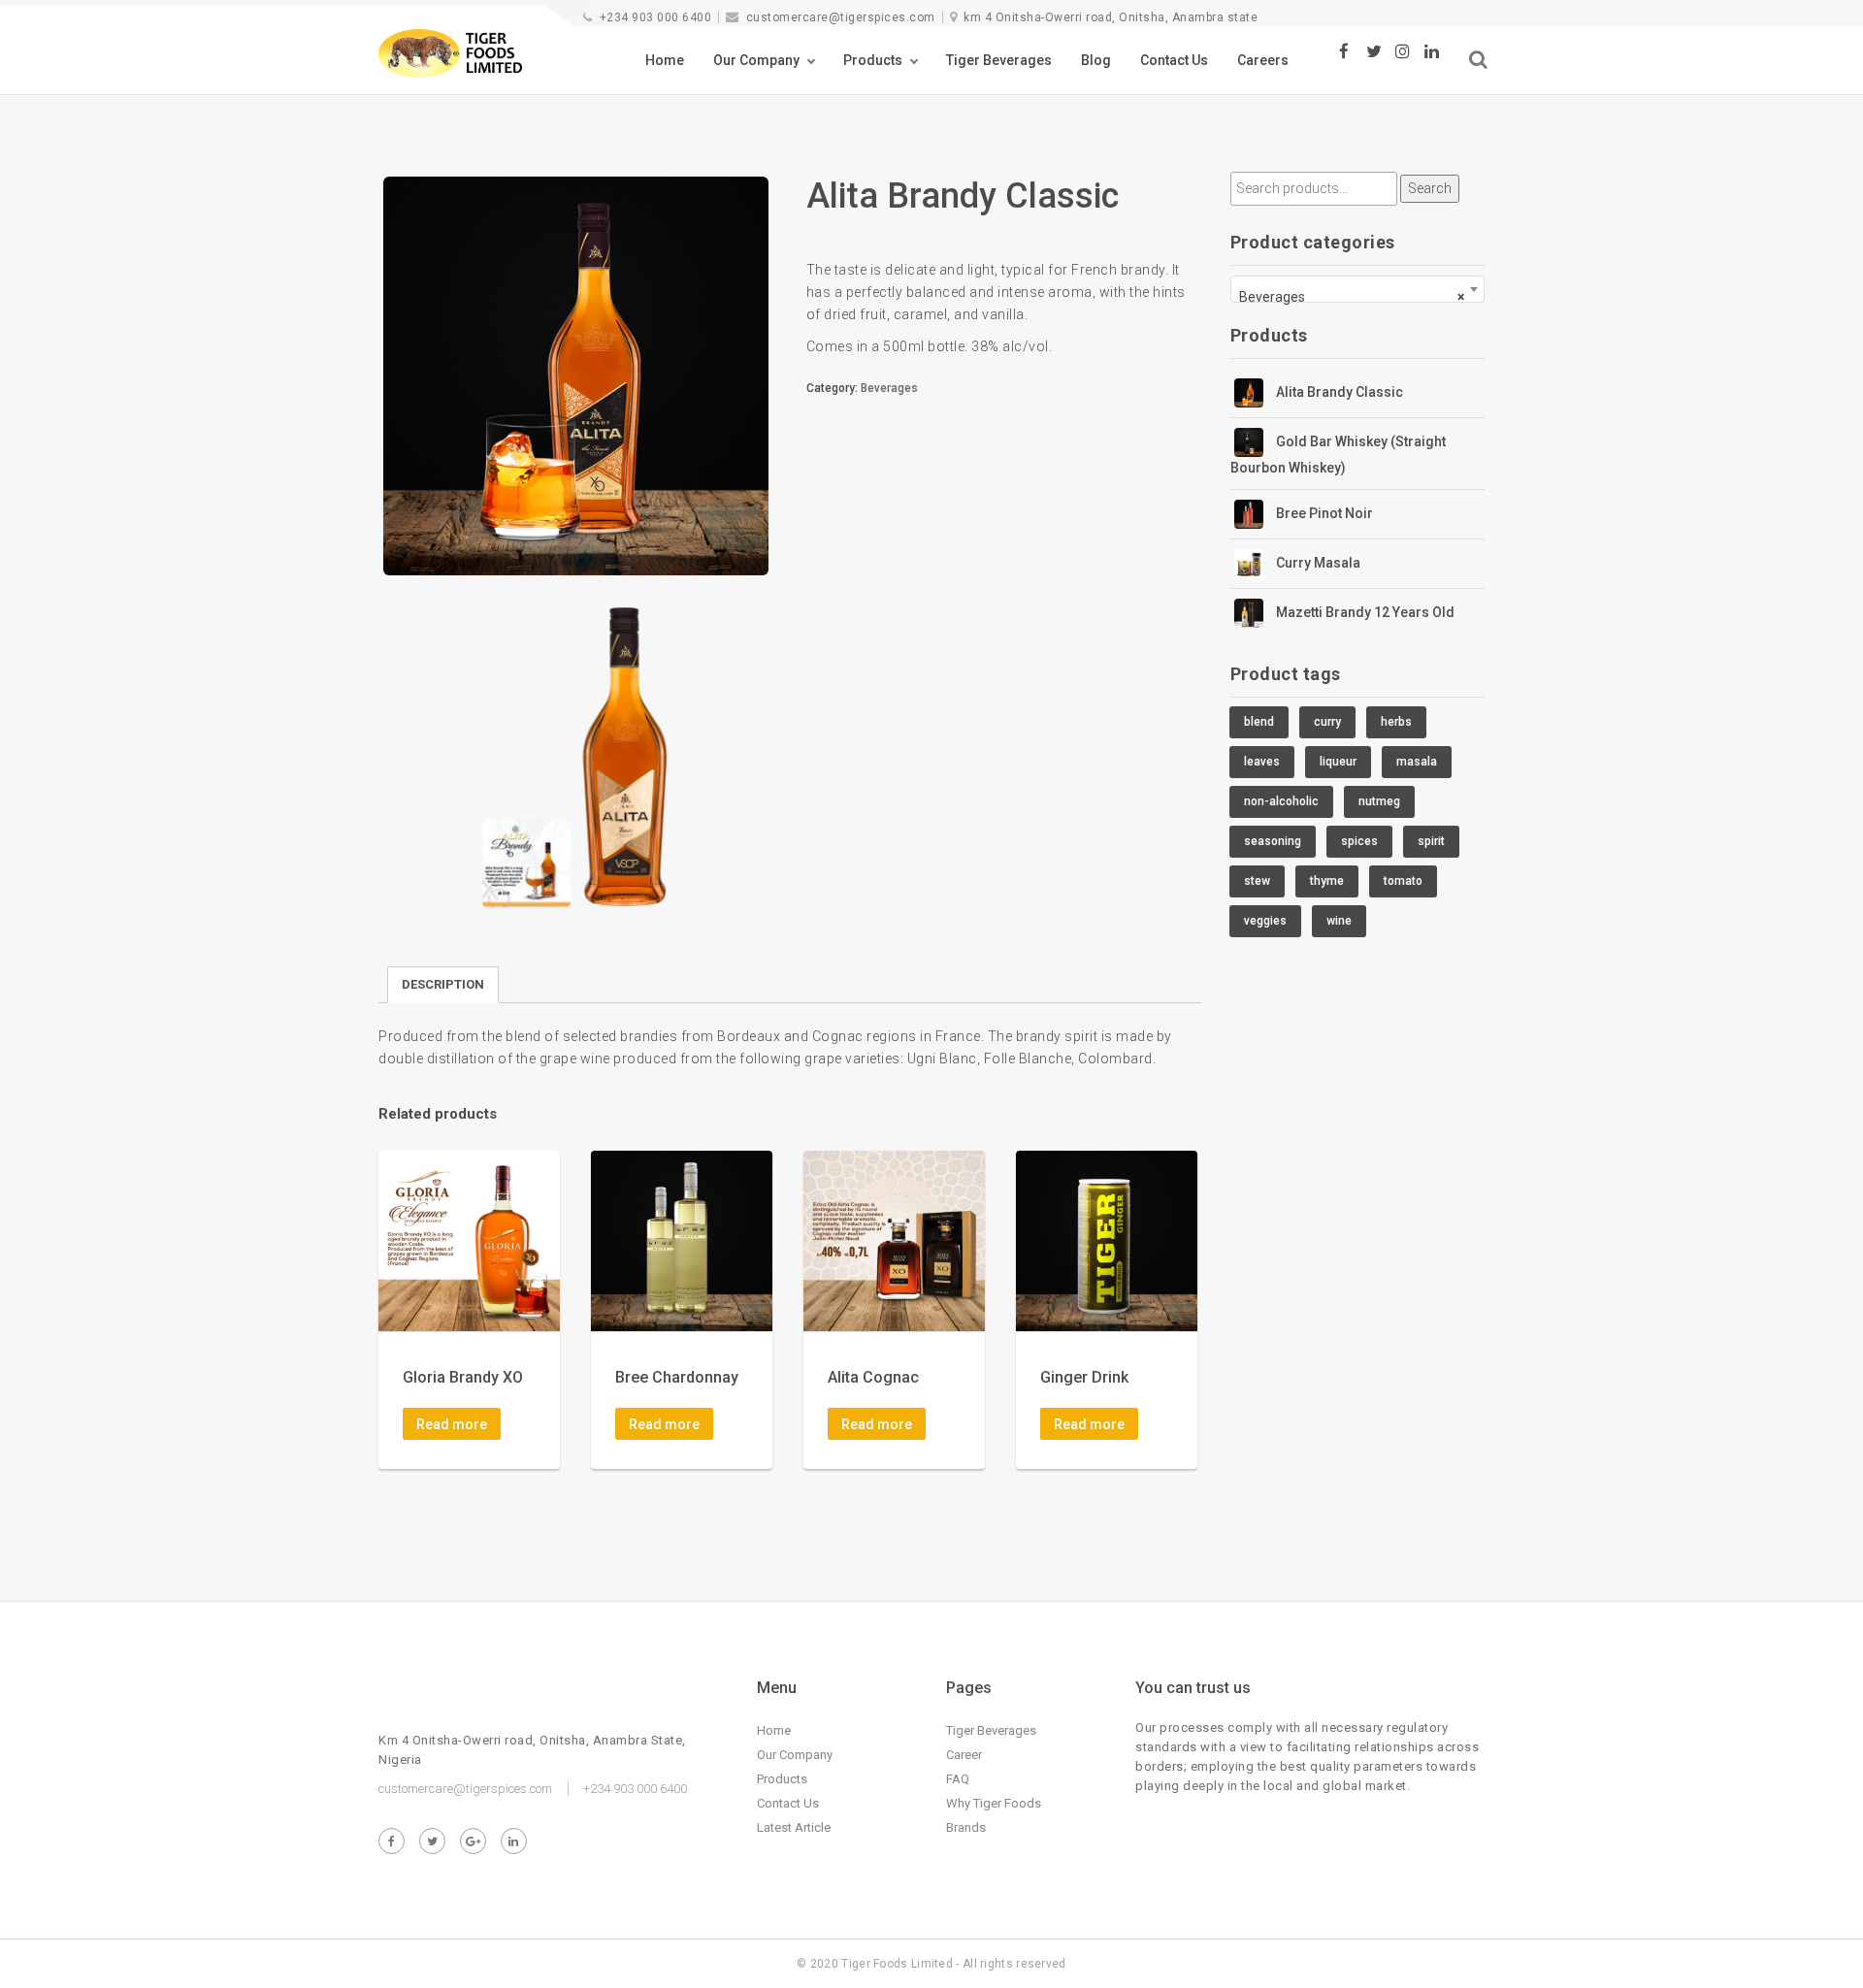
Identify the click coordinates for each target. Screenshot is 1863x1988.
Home (665, 60)
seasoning (1273, 841)
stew (1257, 881)
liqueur (1338, 762)
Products (873, 60)
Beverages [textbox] (1352, 297)
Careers (1263, 60)
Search (1430, 188)
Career (964, 1755)
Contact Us (1174, 60)
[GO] (1478, 60)
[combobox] (1358, 289)
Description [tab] (443, 984)
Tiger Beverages (999, 60)
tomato (1403, 881)
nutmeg (1379, 801)
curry (1327, 722)
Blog (1096, 60)
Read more (452, 1424)
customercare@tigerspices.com (841, 17)
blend (1259, 722)
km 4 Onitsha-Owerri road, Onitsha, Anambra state (1111, 17)
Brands (966, 1827)
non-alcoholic (1281, 801)
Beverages (889, 388)
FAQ (958, 1779)
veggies (1265, 921)
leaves (1262, 762)
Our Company (756, 60)
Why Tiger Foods (994, 1803)
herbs (1396, 722)
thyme (1327, 881)
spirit (1431, 841)
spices (1359, 841)
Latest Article (794, 1827)
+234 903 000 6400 (655, 17)
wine (1339, 921)
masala (1417, 762)
